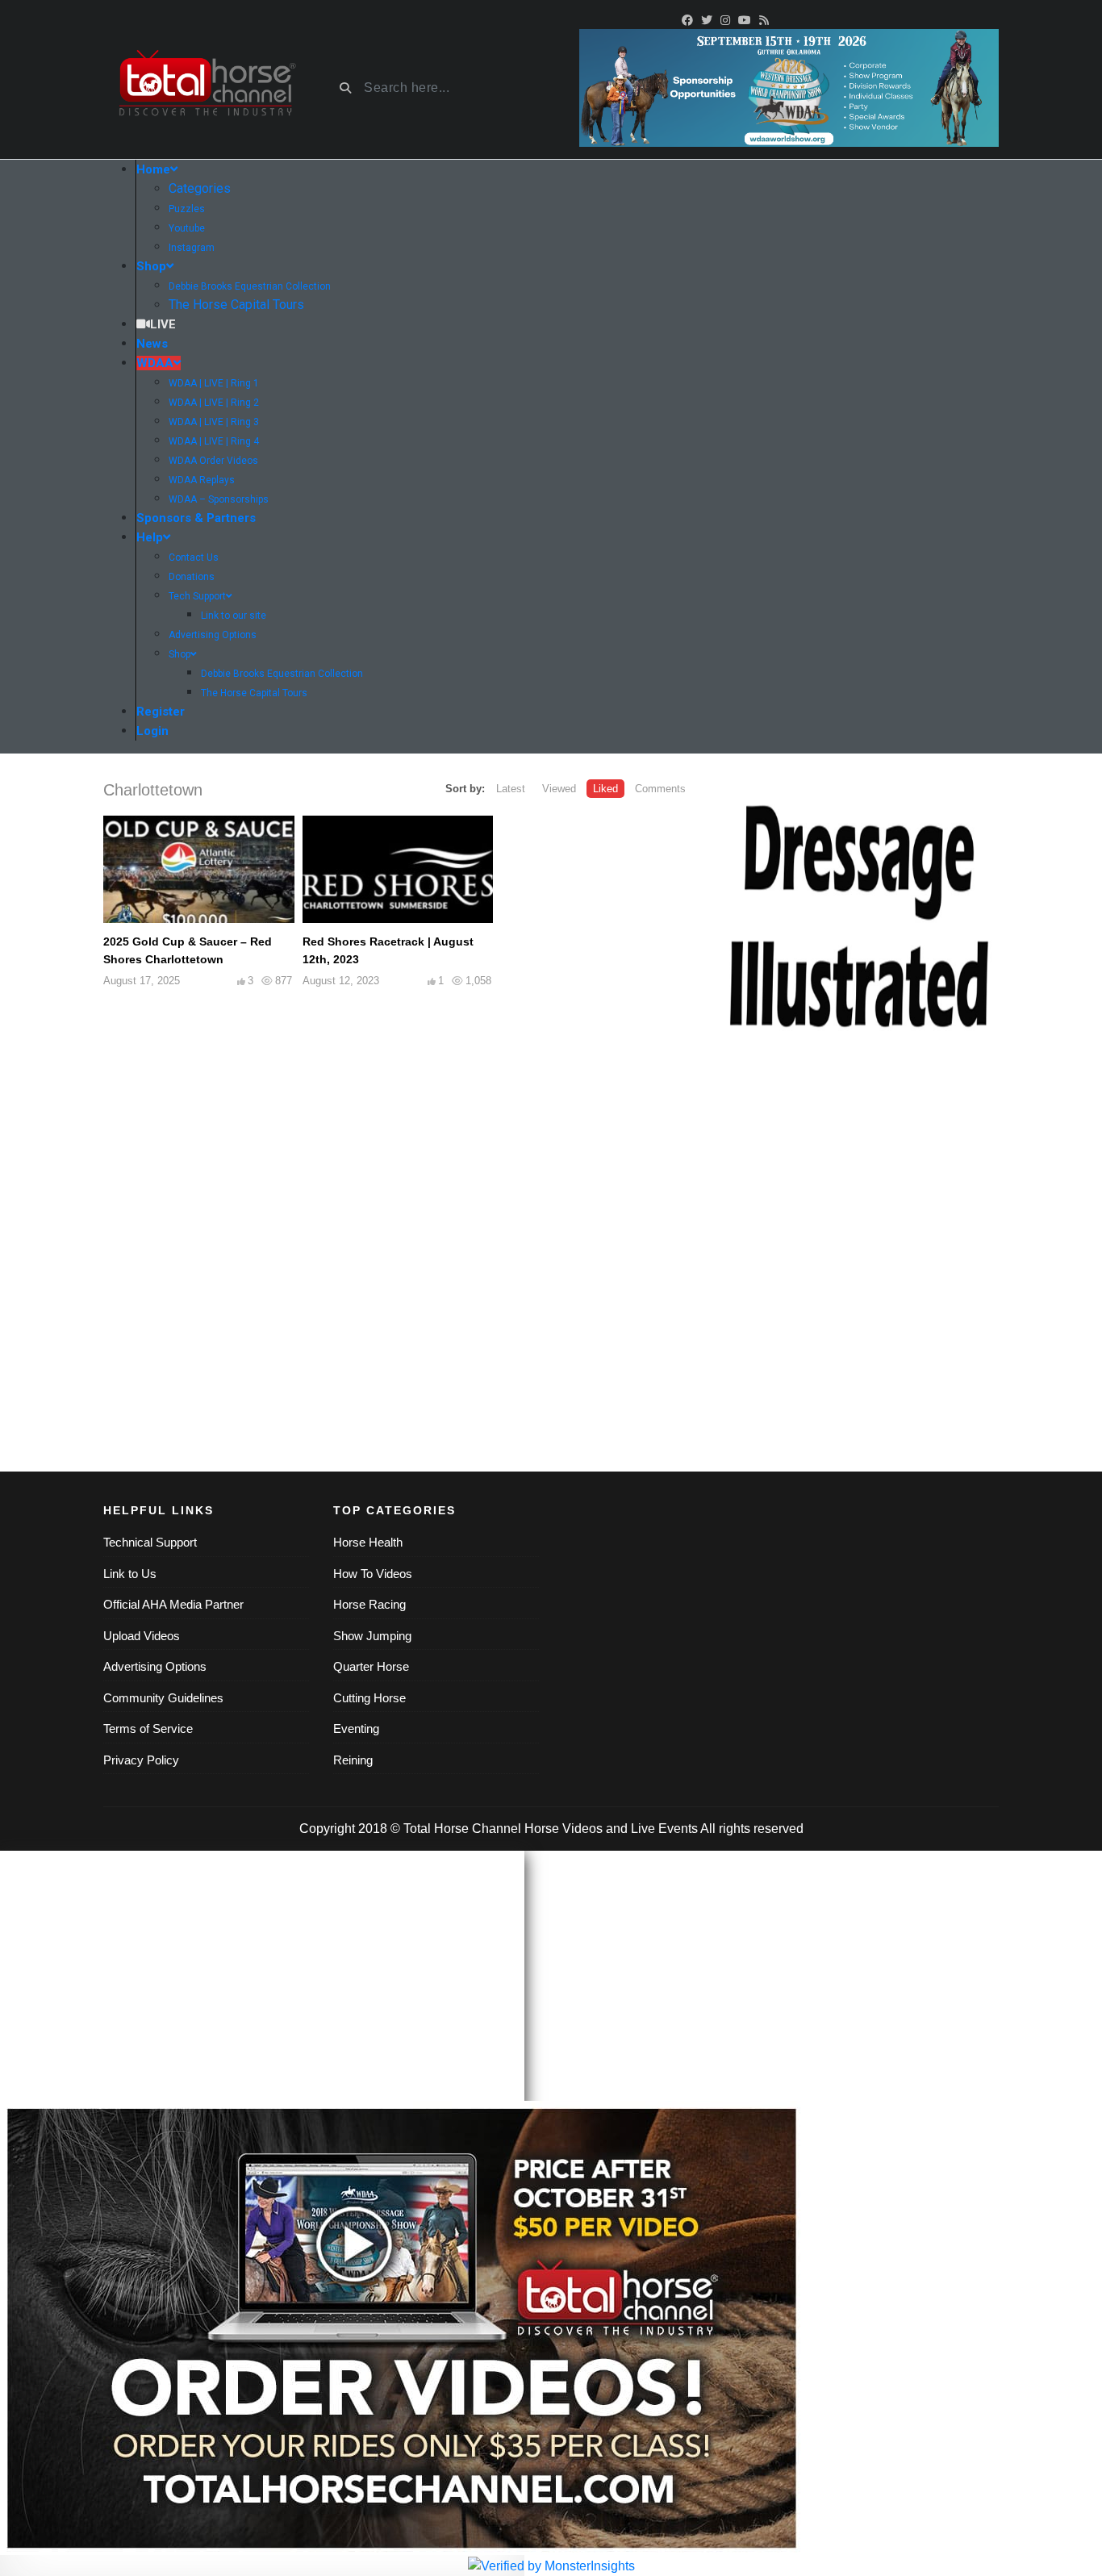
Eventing (356, 1728)
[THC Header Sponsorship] (789, 87)
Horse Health (368, 1542)
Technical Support (150, 1542)
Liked (605, 789)
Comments (660, 789)
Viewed (559, 789)
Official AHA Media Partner (173, 1604)
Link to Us (130, 1574)
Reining (353, 1760)
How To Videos (373, 1574)
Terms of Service (148, 1728)
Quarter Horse (371, 1666)
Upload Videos (142, 1636)
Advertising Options (155, 1666)
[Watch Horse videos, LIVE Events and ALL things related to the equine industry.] (206, 88)
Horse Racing (369, 1604)
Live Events (664, 1829)
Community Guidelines (163, 1698)
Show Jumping (372, 1636)
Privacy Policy (141, 1760)
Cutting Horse (369, 1698)
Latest (511, 789)
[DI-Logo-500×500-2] (858, 919)
